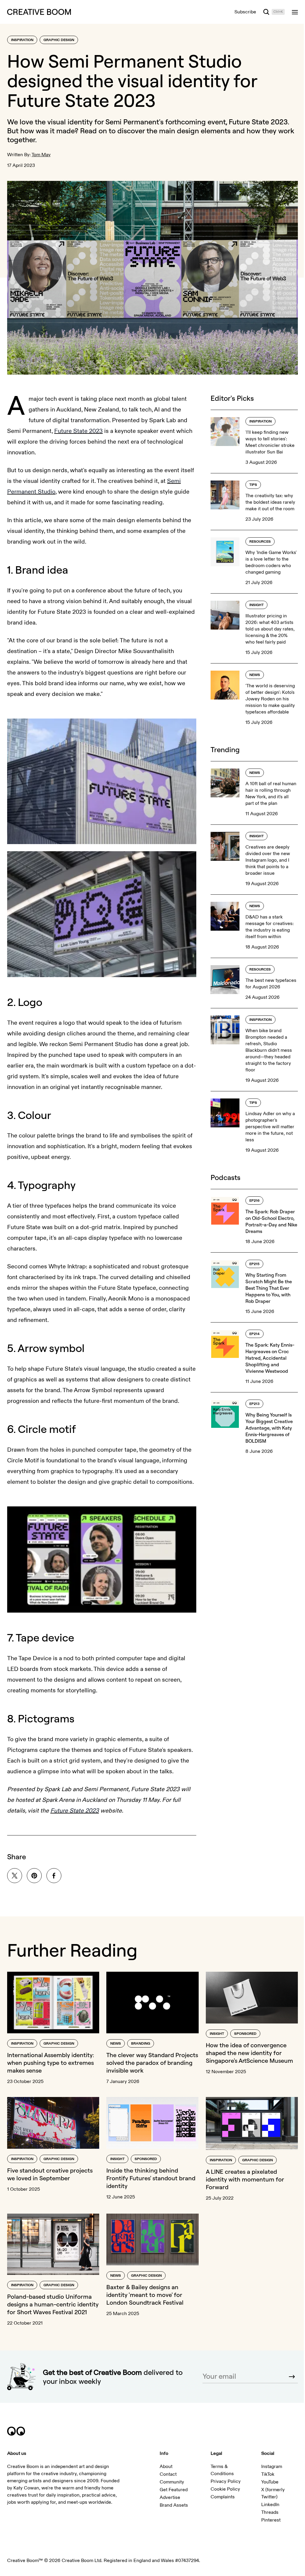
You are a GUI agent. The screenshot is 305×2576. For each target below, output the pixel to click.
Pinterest (267, 2527)
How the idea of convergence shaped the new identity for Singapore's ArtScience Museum (246, 2054)
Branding (139, 2044)
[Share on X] (15, 1878)
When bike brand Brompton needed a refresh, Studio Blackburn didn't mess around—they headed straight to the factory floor (265, 1047)
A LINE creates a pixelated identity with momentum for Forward (242, 2180)
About (164, 2474)
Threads (266, 2519)
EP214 (251, 1331)
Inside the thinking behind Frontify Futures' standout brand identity (149, 2178)
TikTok (264, 2481)
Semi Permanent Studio (39, 489)
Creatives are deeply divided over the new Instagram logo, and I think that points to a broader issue (264, 857)
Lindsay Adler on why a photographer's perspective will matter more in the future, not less (267, 1124)
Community (170, 2489)
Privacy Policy (223, 2489)
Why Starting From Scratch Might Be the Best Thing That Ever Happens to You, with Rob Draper (265, 1285)
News (251, 672)
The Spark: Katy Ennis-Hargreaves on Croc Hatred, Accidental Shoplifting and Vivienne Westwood (267, 1355)
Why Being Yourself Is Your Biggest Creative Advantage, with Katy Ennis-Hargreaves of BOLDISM (266, 1425)
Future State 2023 (258, 122)
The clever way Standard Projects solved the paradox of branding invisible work (147, 2064)
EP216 (251, 1198)
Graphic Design (59, 40)
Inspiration (22, 40)
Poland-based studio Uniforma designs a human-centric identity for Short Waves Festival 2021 (51, 2307)
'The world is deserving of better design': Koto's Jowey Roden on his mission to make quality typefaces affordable (267, 696)
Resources (257, 539)
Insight (253, 602)
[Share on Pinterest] (34, 1878)
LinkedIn (267, 2512)
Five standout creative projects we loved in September (50, 2174)
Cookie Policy (222, 2496)
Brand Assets (172, 2512)
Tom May (41, 155)
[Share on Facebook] (54, 1878)
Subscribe (241, 12)
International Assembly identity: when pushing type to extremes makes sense (51, 2064)
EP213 (251, 1401)
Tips (250, 482)
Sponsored (242, 2035)
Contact (166, 2481)
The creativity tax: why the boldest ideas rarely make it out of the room (267, 499)
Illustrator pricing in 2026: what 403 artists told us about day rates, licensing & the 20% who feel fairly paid (267, 626)
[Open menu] (290, 12)
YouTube (266, 2489)
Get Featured (172, 2497)
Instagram (268, 2474)
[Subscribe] (287, 2383)
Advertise (168, 2505)
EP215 (251, 1261)
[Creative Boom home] (39, 12)
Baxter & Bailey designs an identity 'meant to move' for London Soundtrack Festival (143, 2294)
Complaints (220, 2504)
